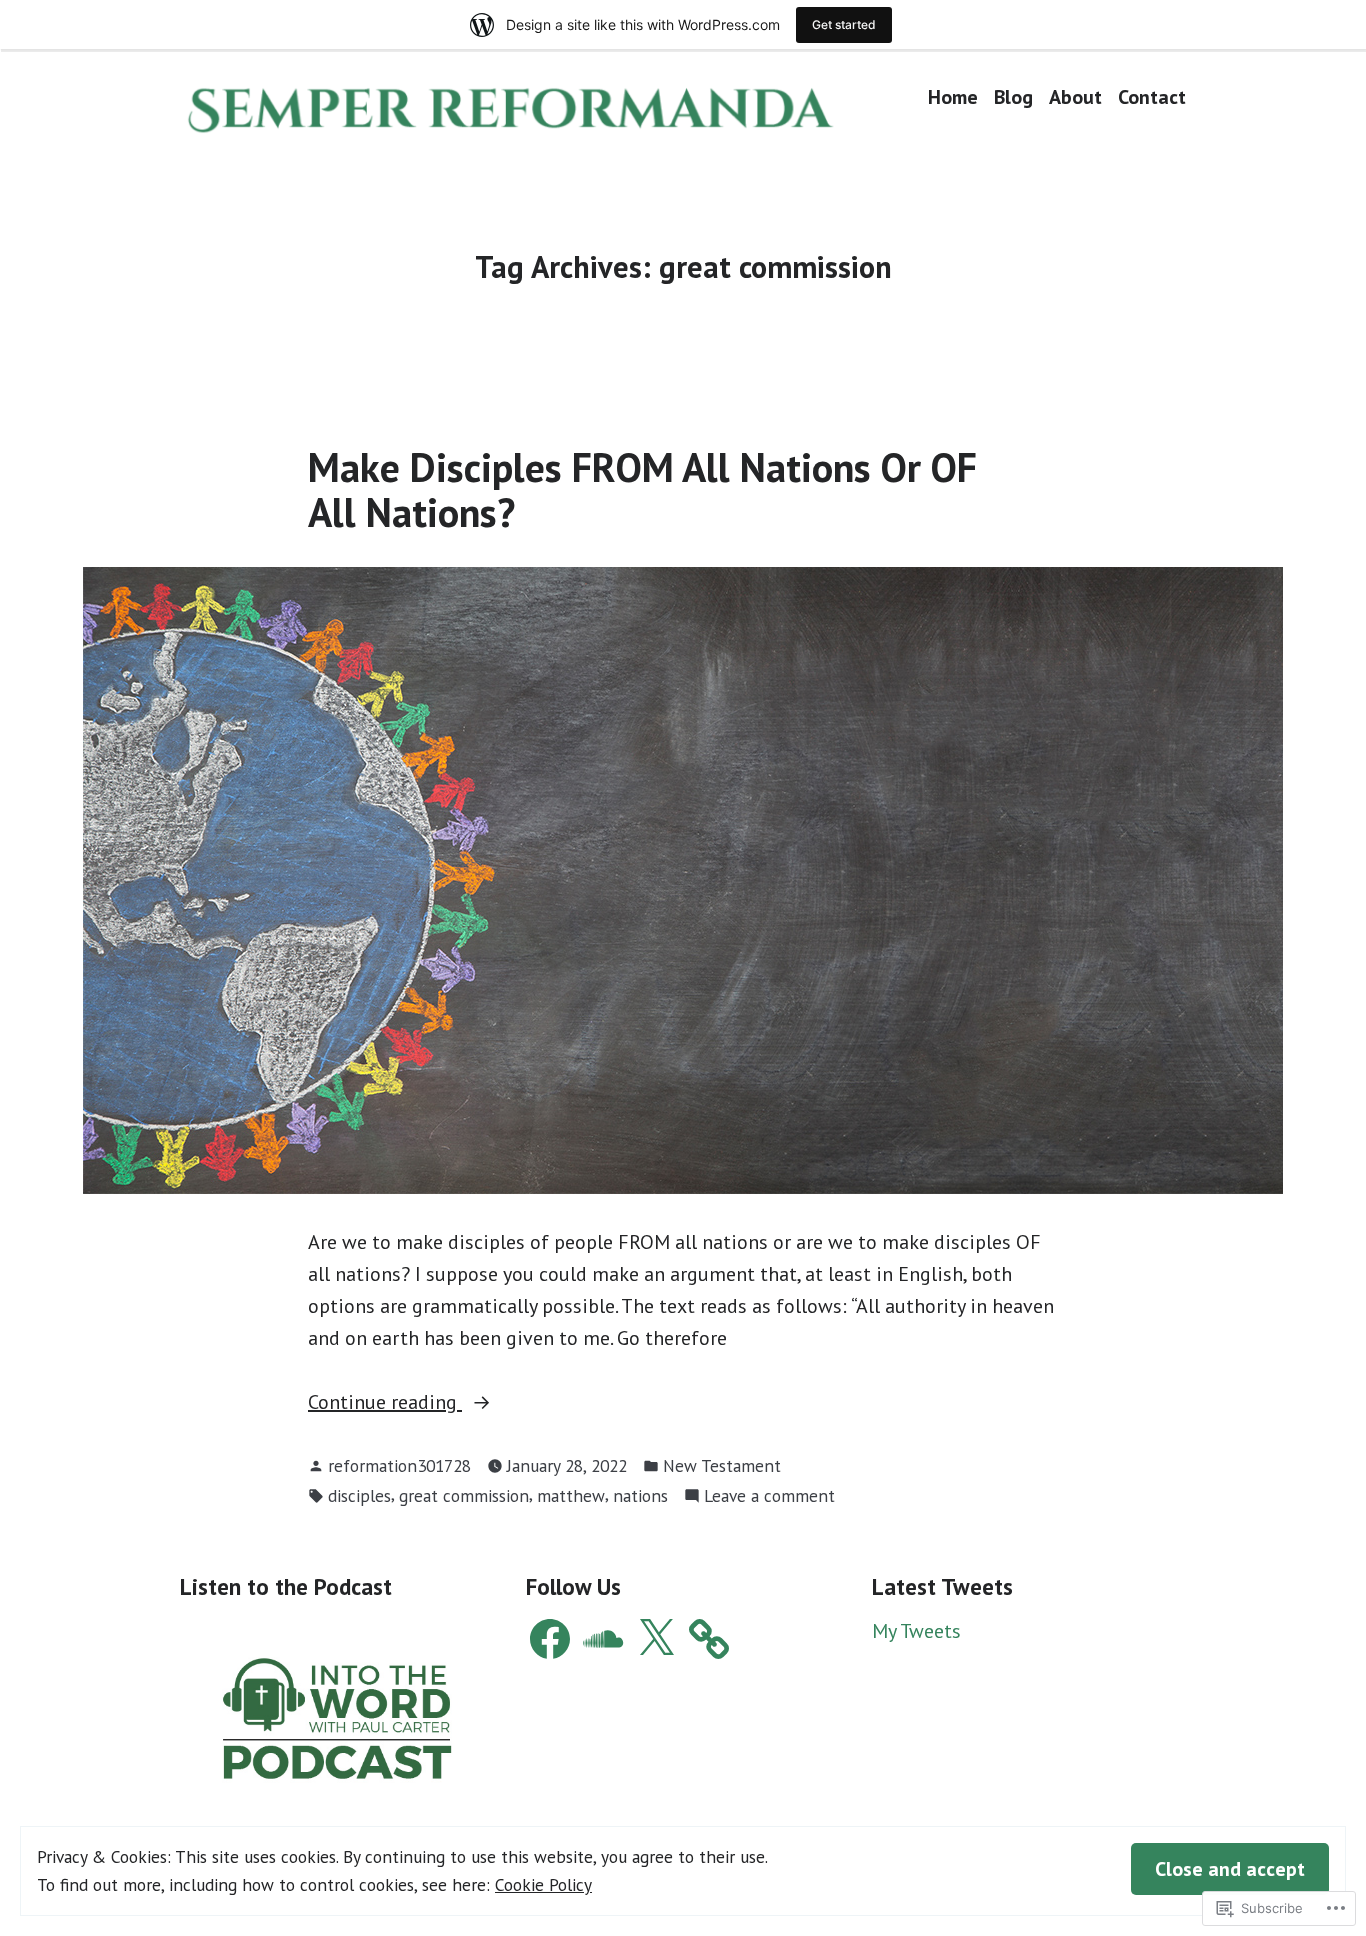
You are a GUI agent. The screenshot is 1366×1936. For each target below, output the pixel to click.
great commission (464, 1495)
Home (953, 96)
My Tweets (916, 1631)
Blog (1013, 96)
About (1075, 96)
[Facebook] (550, 1639)
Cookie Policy (543, 1884)
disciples (359, 1495)
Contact (1152, 96)
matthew (571, 1495)
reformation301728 (399, 1465)
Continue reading (385, 1403)
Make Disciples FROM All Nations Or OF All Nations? (642, 489)
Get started (844, 24)
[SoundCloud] (603, 1639)
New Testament (722, 1465)
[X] (656, 1639)
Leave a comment (769, 1496)
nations (640, 1495)
